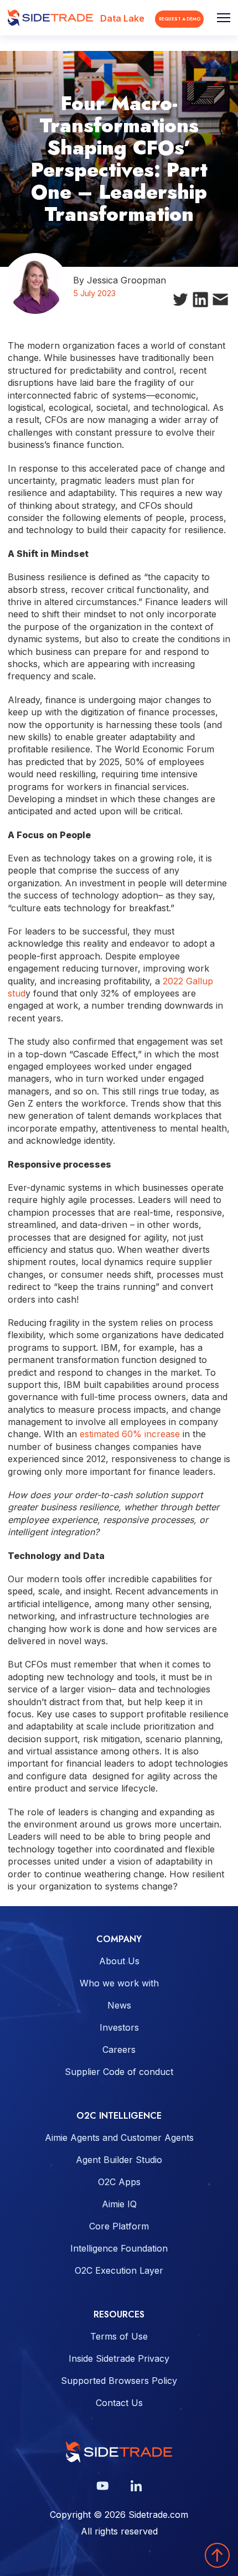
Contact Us (119, 2403)
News (119, 2005)
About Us (119, 1961)
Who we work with (119, 1983)
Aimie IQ (119, 2204)
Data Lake (122, 18)
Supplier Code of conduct (119, 2072)
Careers (119, 2050)
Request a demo (180, 19)
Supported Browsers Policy (119, 2381)
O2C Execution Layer (119, 2270)
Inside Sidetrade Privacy (119, 2358)
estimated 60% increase (130, 1434)
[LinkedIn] (200, 302)
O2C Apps (119, 2182)
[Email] (220, 302)
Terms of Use (119, 2336)
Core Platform (119, 2226)
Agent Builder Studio (119, 2160)
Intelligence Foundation (119, 2248)
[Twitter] (180, 301)
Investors (119, 2027)
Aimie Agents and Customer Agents (119, 2138)
